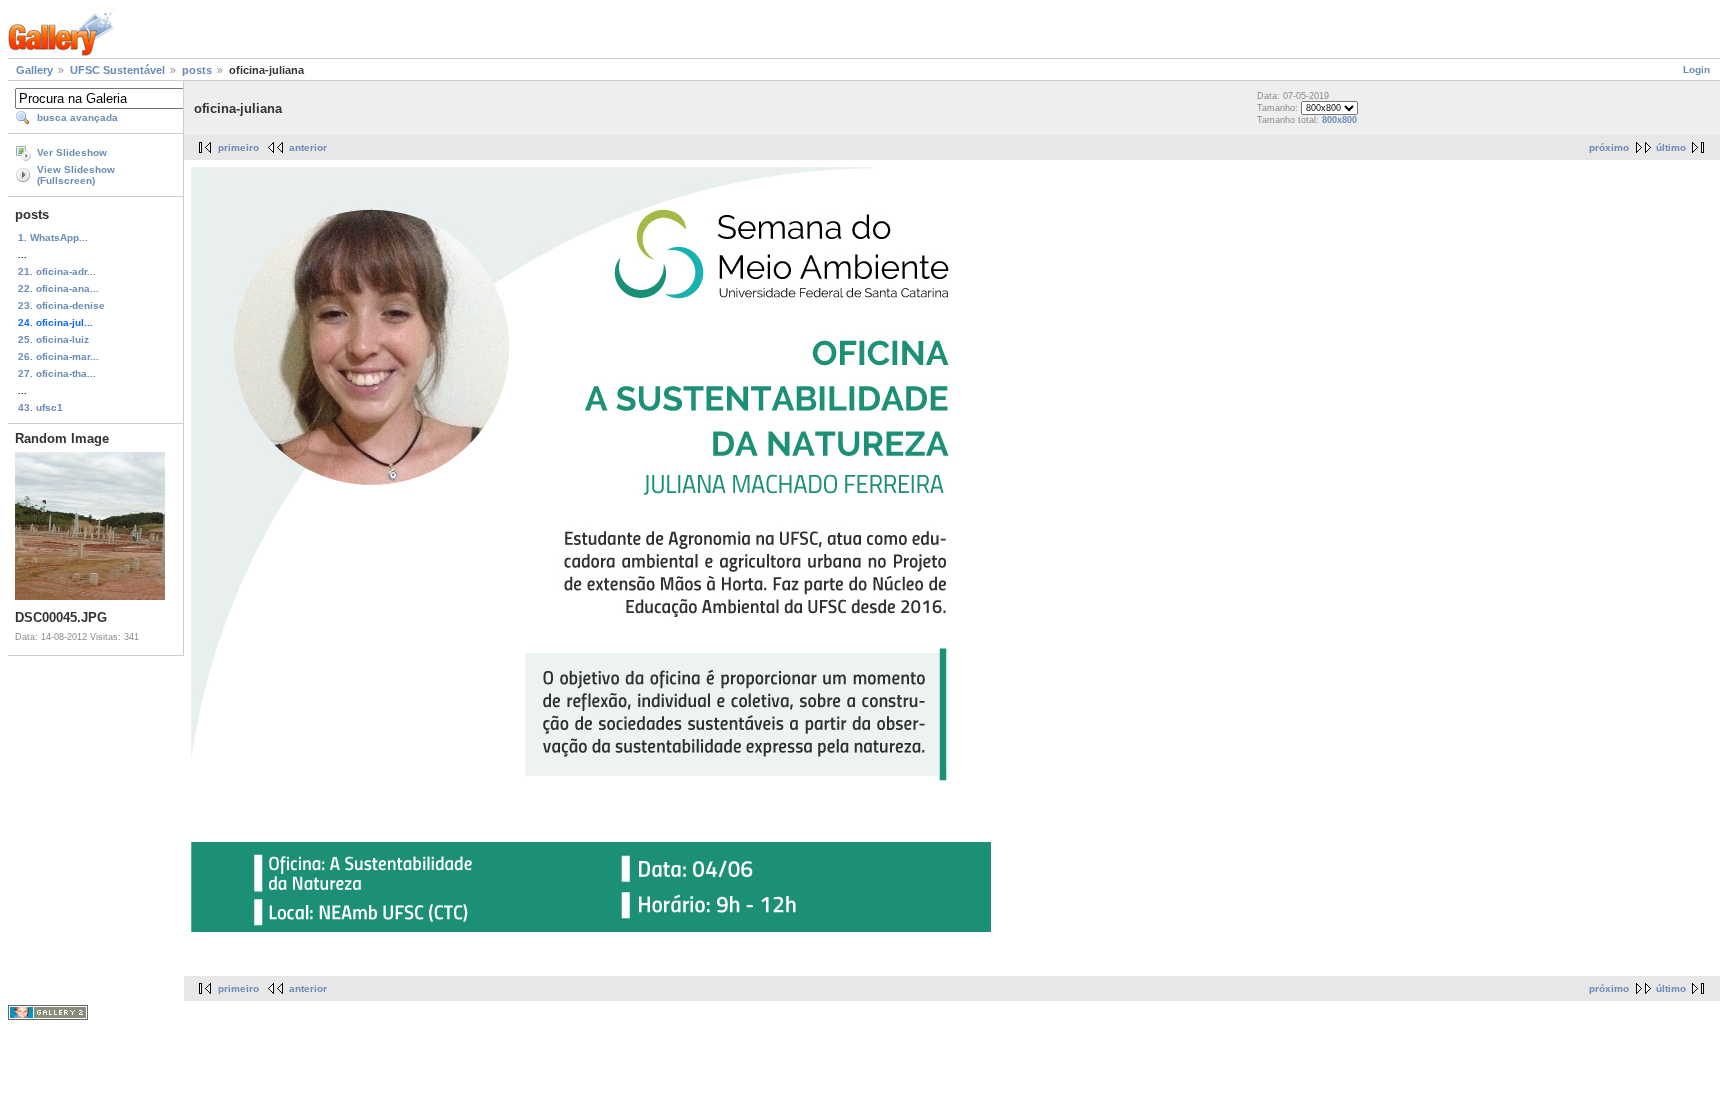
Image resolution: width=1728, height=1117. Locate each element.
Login (1696, 69)
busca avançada (77, 117)
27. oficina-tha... (57, 373)
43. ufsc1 (40, 407)
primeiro (238, 147)
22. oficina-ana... (58, 288)
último (1671, 147)
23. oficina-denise (61, 305)
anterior (308, 147)
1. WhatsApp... (53, 237)
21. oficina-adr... (57, 271)
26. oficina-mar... (58, 356)
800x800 (1339, 120)
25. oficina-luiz (53, 339)
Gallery (34, 70)
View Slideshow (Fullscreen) (76, 175)
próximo (1609, 147)
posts (197, 70)
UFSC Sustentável (117, 70)
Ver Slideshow (72, 152)
